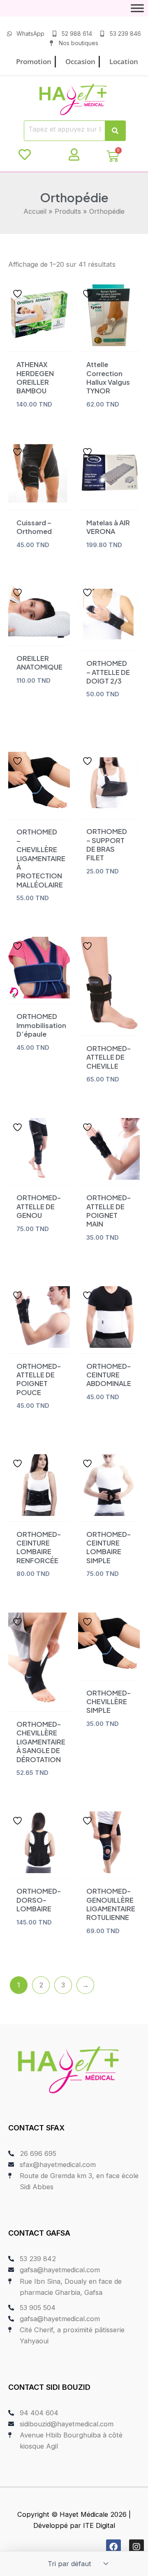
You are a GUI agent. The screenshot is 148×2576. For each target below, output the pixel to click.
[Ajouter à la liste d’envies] (18, 294)
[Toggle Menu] (137, 8)
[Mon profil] (74, 155)
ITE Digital (99, 2525)
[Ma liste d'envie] (25, 155)
